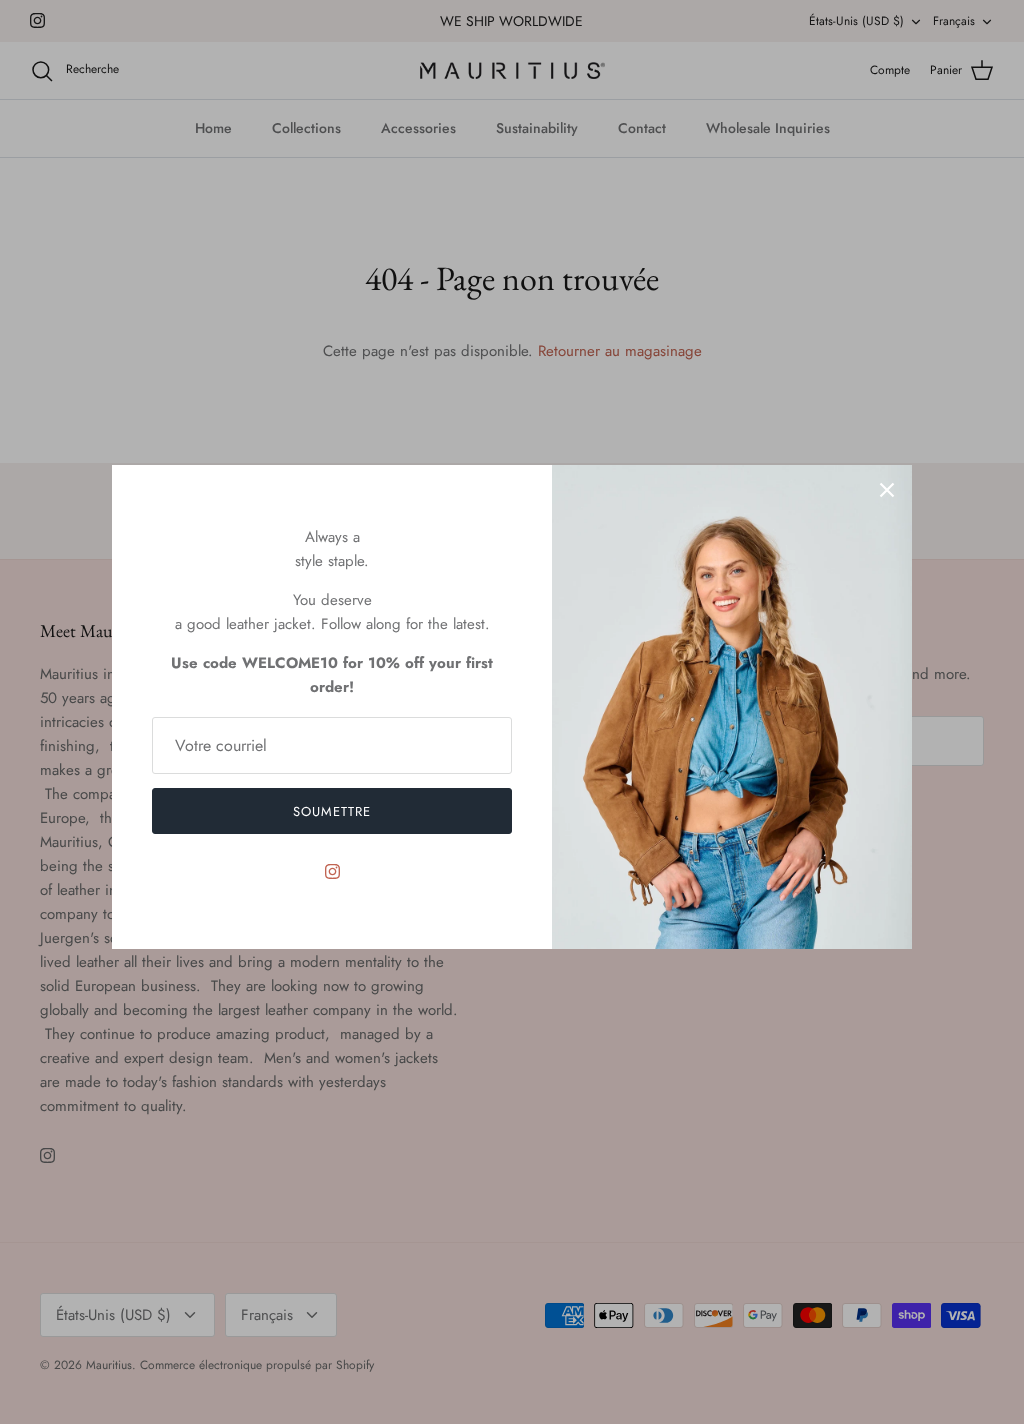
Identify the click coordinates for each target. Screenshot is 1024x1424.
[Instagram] (332, 871)
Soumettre (332, 811)
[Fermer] (887, 490)
